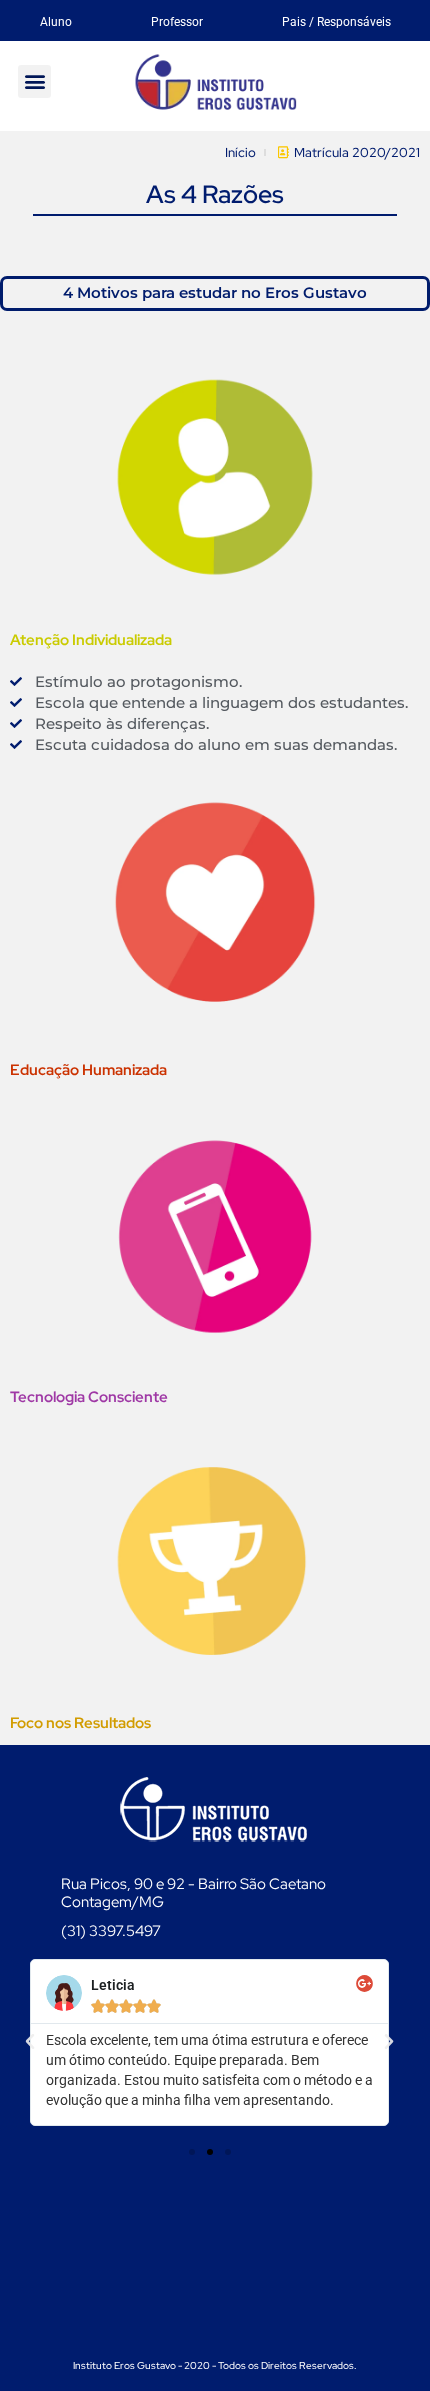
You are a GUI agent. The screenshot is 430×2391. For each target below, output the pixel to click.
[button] (34, 81)
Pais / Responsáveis (336, 22)
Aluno (56, 22)
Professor (177, 22)
